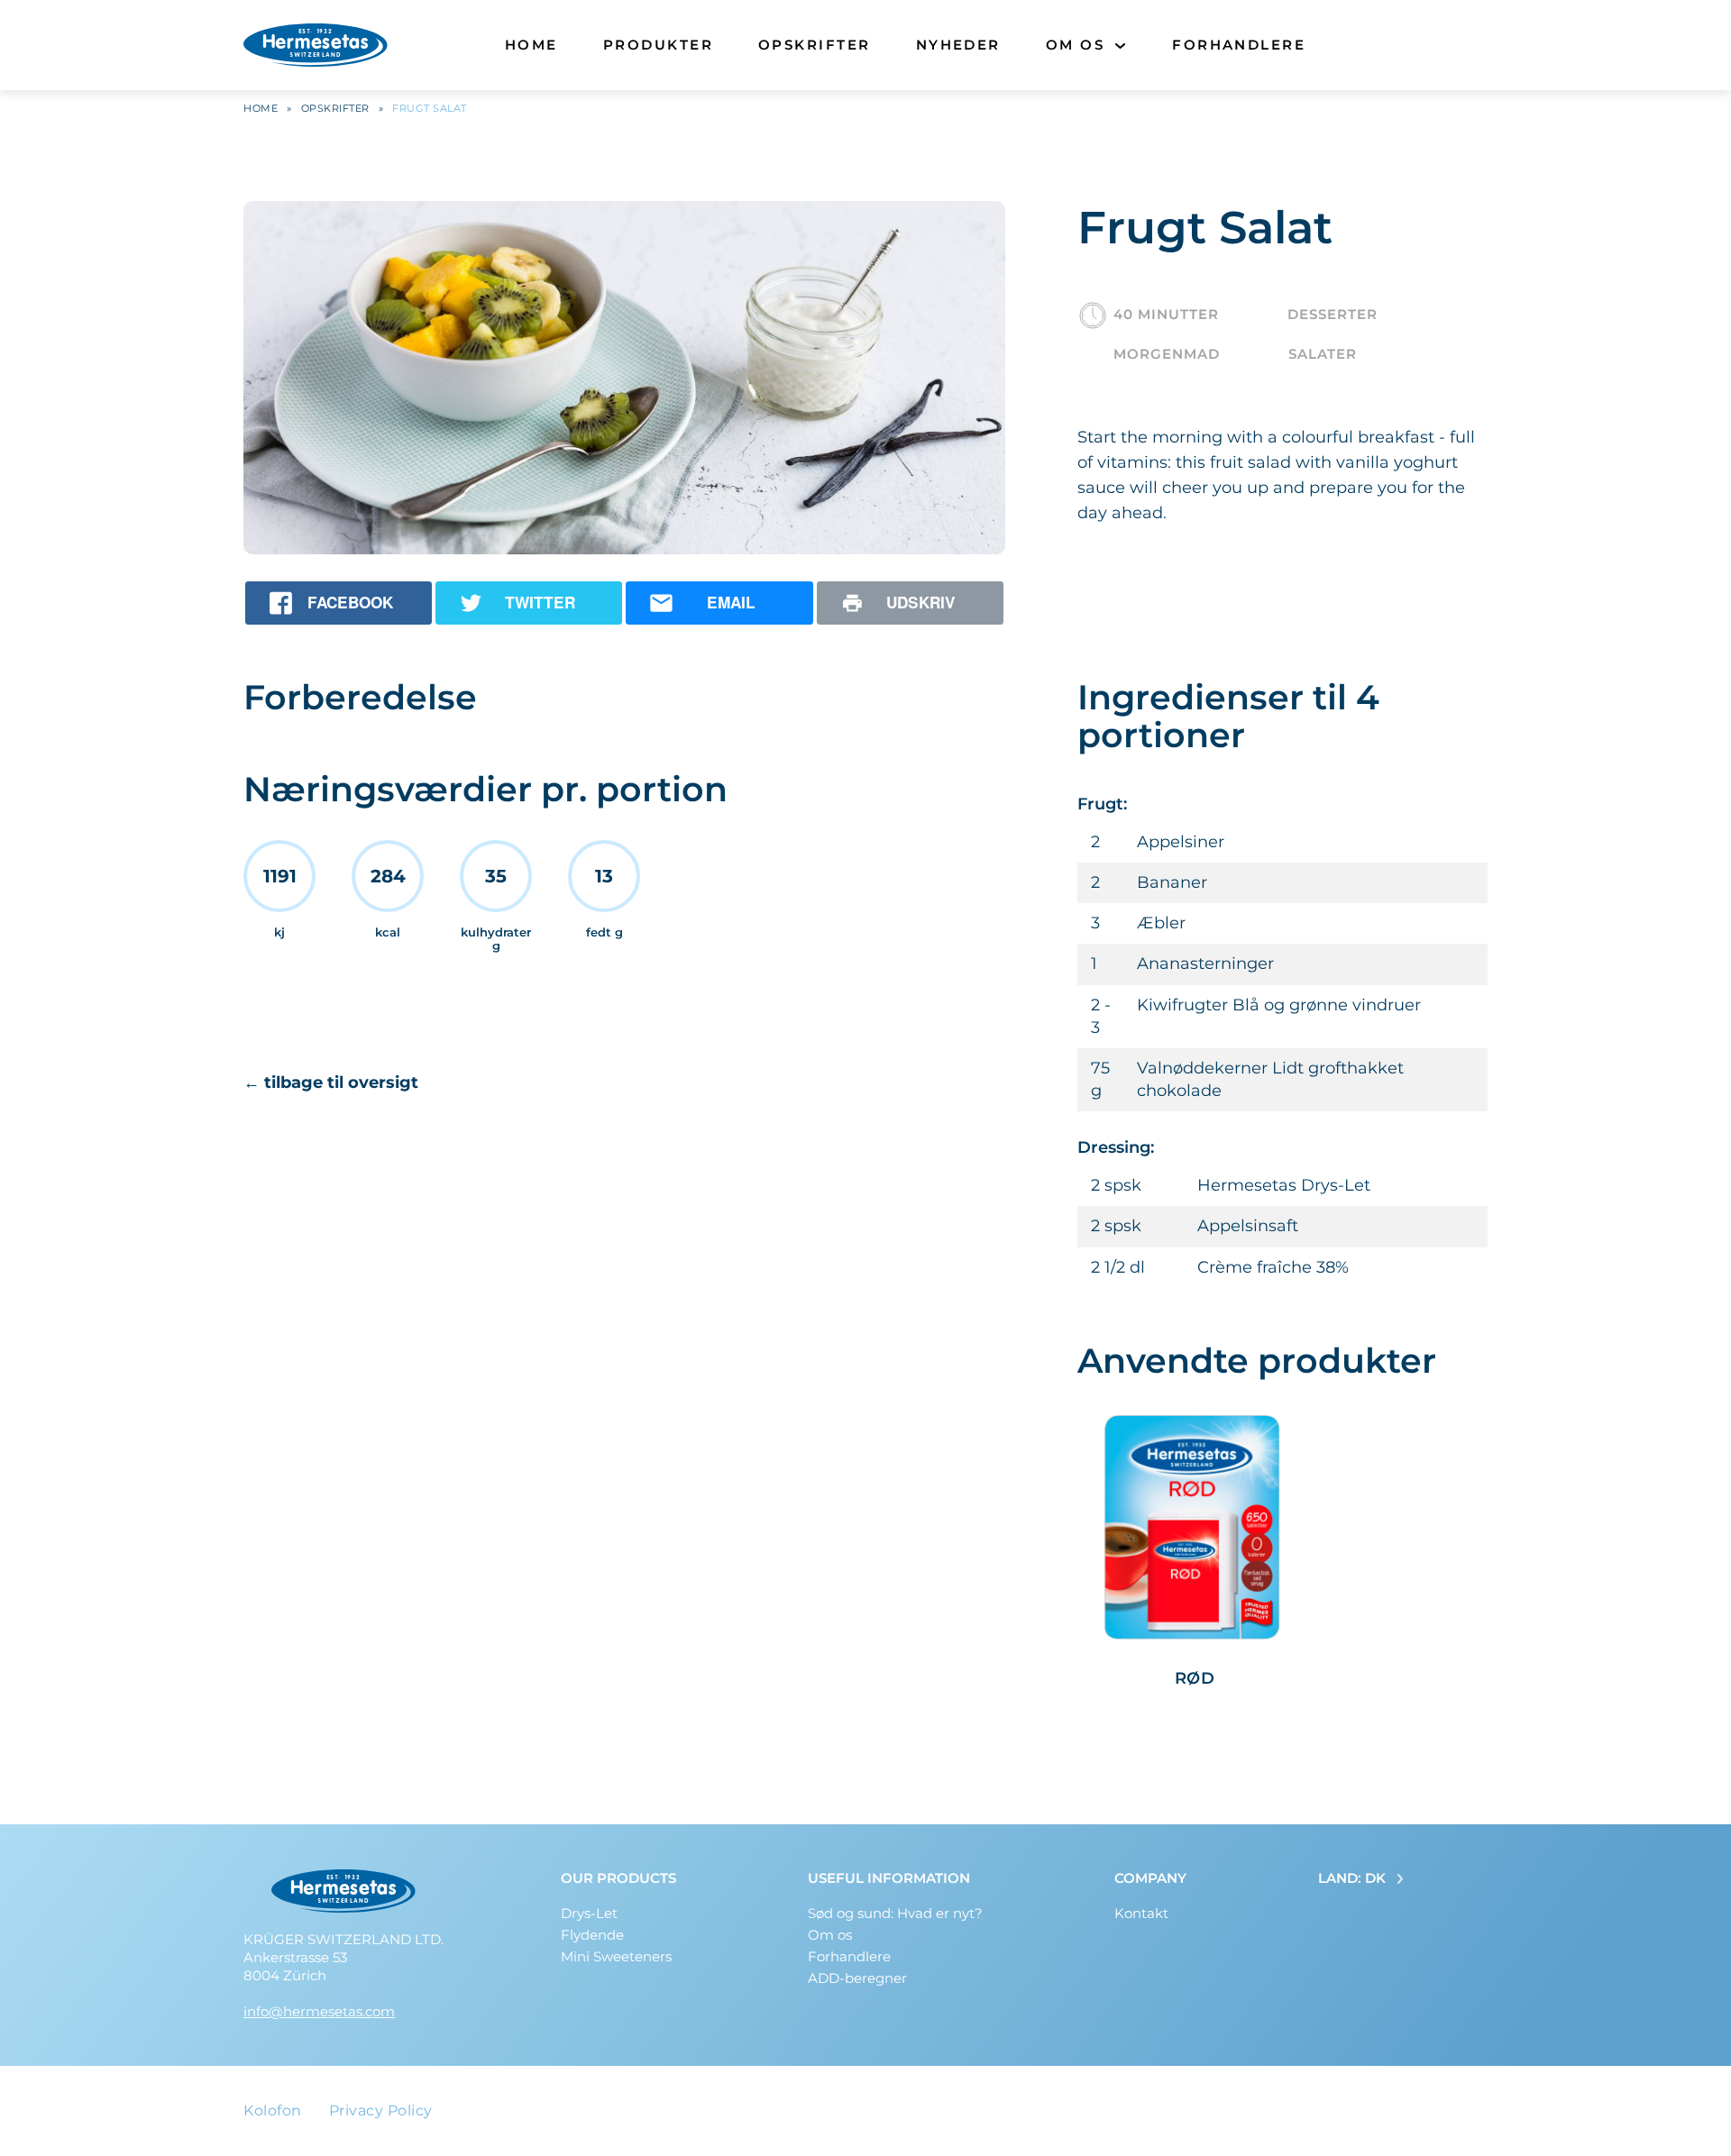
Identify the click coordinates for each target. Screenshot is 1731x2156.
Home (531, 45)
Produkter (658, 45)
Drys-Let (589, 1913)
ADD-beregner (857, 1978)
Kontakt (1141, 1913)
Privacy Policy (381, 2110)
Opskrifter (815, 45)
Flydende (592, 1935)
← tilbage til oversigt (331, 1083)
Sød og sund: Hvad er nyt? (895, 1913)
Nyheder (958, 45)
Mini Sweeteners (616, 1956)
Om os (1075, 45)
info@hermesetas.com (319, 2011)
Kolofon (273, 2110)
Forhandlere (1239, 45)
